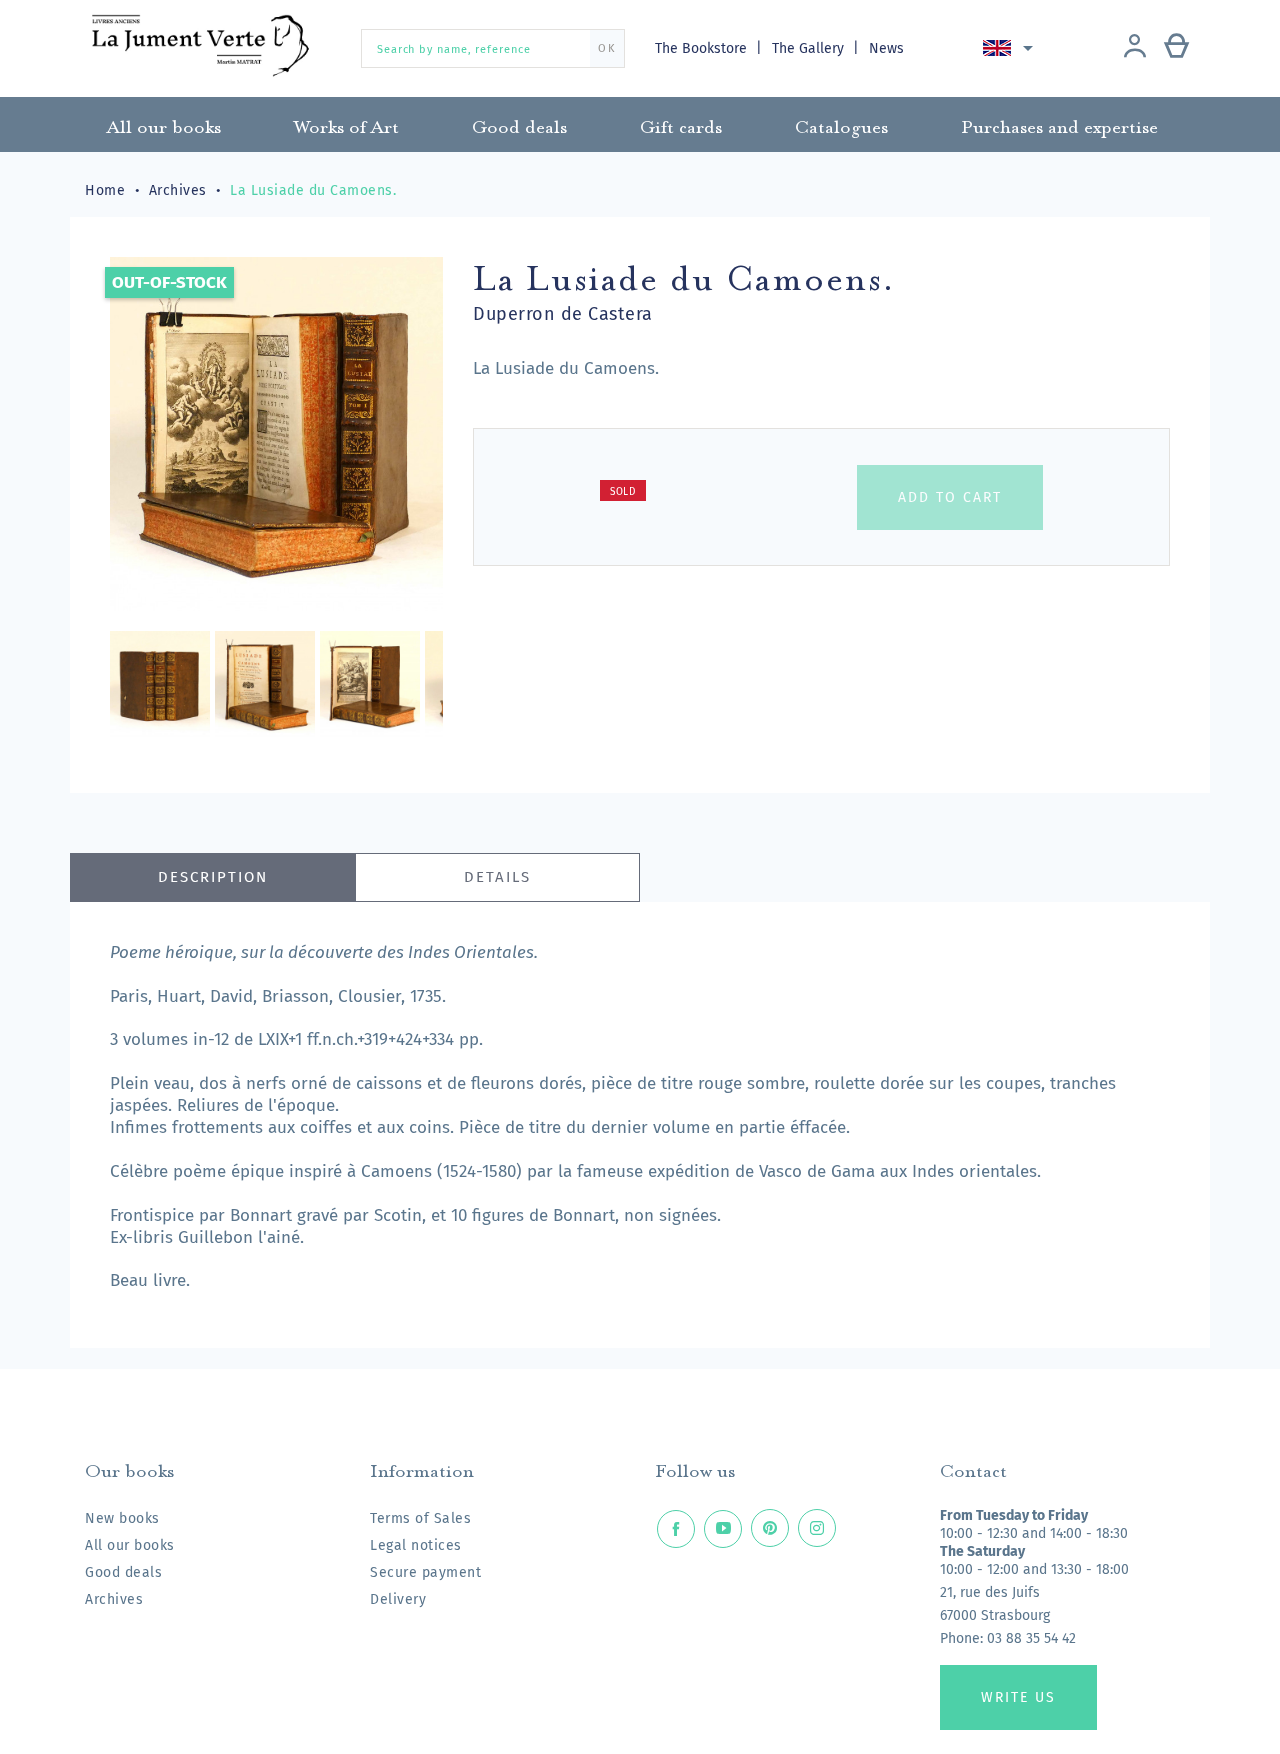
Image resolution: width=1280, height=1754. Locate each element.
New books (122, 1518)
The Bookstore (703, 48)
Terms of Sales (420, 1518)
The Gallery (810, 48)
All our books (130, 1545)
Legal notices (416, 1545)
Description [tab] (213, 877)
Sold (623, 492)
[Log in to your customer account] (1135, 48)
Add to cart (950, 497)
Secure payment (425, 1572)
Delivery (398, 1599)
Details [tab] (497, 877)
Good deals (123, 1572)
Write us (1018, 1697)
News (886, 48)
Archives (114, 1599)
